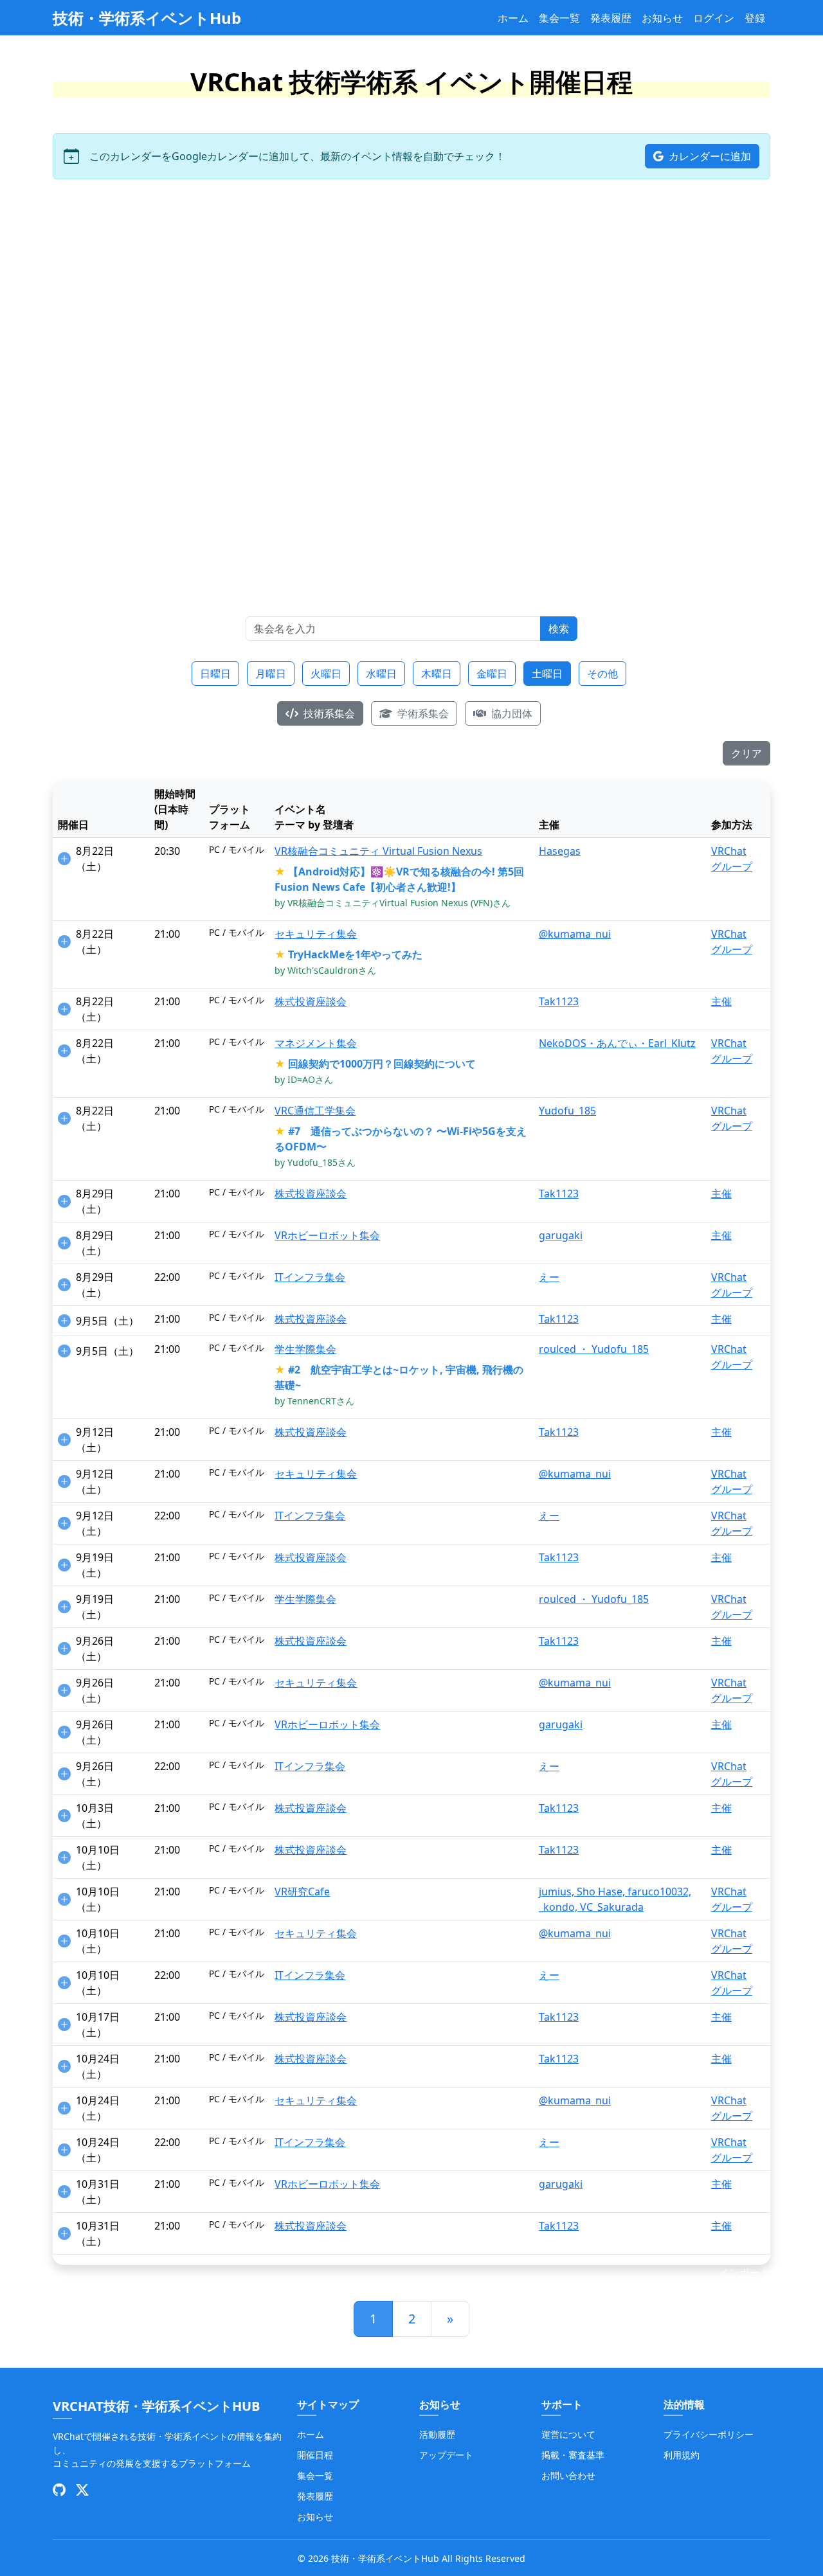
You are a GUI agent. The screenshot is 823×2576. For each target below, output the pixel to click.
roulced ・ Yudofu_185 (594, 1349)
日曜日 (215, 674)
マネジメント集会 (316, 1043)
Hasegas (560, 851)
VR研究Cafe (302, 1892)
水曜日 (381, 674)
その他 (602, 674)
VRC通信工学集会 (315, 1111)
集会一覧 (559, 18)
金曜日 (492, 674)
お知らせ (662, 18)
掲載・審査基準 (573, 2455)
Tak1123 (559, 1001)
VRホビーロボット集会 (327, 1235)
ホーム (513, 18)
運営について (568, 2434)
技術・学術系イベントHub (147, 18)
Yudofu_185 (567, 1111)
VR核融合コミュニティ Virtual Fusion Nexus (378, 851)
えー (549, 1277)
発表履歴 (611, 18)
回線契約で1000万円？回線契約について (382, 1064)
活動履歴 (437, 2434)
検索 (559, 629)
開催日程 (315, 2455)
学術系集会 (422, 713)
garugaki (561, 1235)
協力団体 (511, 713)
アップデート (446, 2455)
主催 (721, 1001)
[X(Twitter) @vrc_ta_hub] (82, 2490)
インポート (745, 2273)
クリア (746, 753)
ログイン (714, 18)
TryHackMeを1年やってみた (355, 954)
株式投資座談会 (311, 1001)
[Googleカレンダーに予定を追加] (64, 859)
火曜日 (326, 674)
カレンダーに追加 (709, 156)
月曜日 (271, 674)
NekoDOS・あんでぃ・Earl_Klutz (617, 1043)
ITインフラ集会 (310, 1277)
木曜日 (437, 674)
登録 (755, 18)
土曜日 (547, 674)
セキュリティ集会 (316, 934)
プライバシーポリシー (709, 2434)
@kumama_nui (575, 934)
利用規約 (682, 2455)
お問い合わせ (568, 2475)
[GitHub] (59, 2490)
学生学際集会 (305, 1349)
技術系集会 (328, 713)
